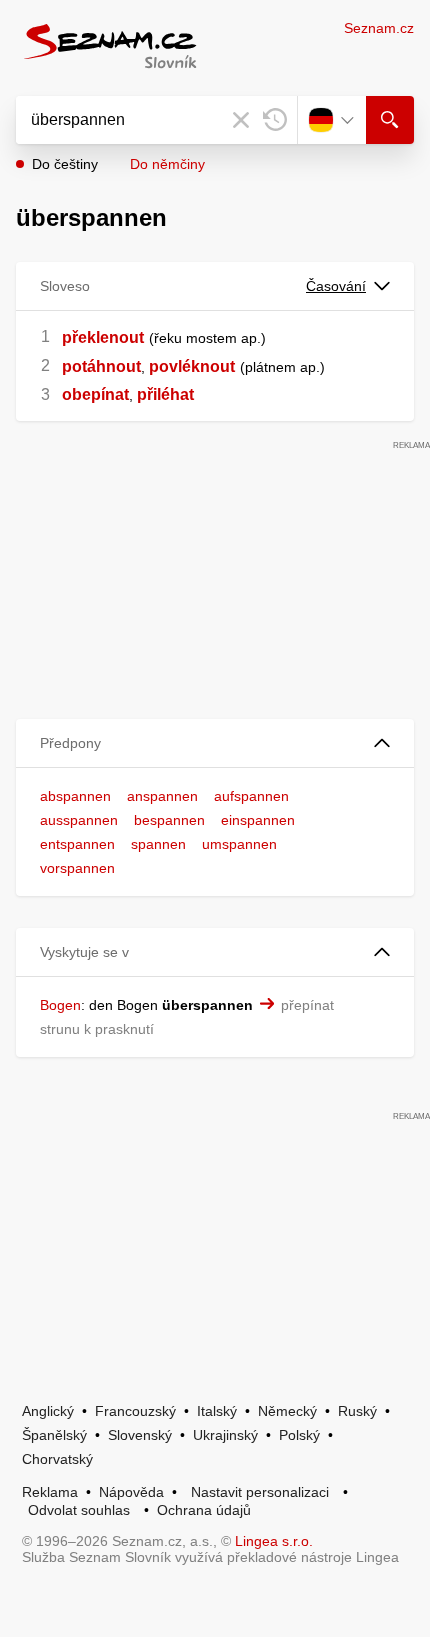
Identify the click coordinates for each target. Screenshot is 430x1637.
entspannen (77, 844)
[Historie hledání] (275, 120)
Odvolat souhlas (79, 1510)
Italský (217, 1411)
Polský (299, 1435)
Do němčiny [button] (167, 164)
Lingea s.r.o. (274, 1541)
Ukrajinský (225, 1435)
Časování (336, 286)
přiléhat (165, 394)
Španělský (54, 1435)
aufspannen (251, 796)
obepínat (95, 394)
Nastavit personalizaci (260, 1492)
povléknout (192, 366)
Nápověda (131, 1492)
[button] (215, 743)
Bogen (60, 1005)
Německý (287, 1411)
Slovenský (140, 1435)
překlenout (103, 337)
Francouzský (135, 1411)
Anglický (48, 1411)
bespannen (169, 820)
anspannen (162, 796)
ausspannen (79, 820)
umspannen (239, 844)
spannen (158, 844)
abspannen (75, 796)
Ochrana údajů (204, 1510)
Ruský (357, 1411)
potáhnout (101, 366)
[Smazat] (241, 120)
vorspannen (77, 868)
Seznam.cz (379, 28)
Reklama (50, 1492)
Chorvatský (57, 1459)
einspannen (258, 820)
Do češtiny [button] (65, 164)
